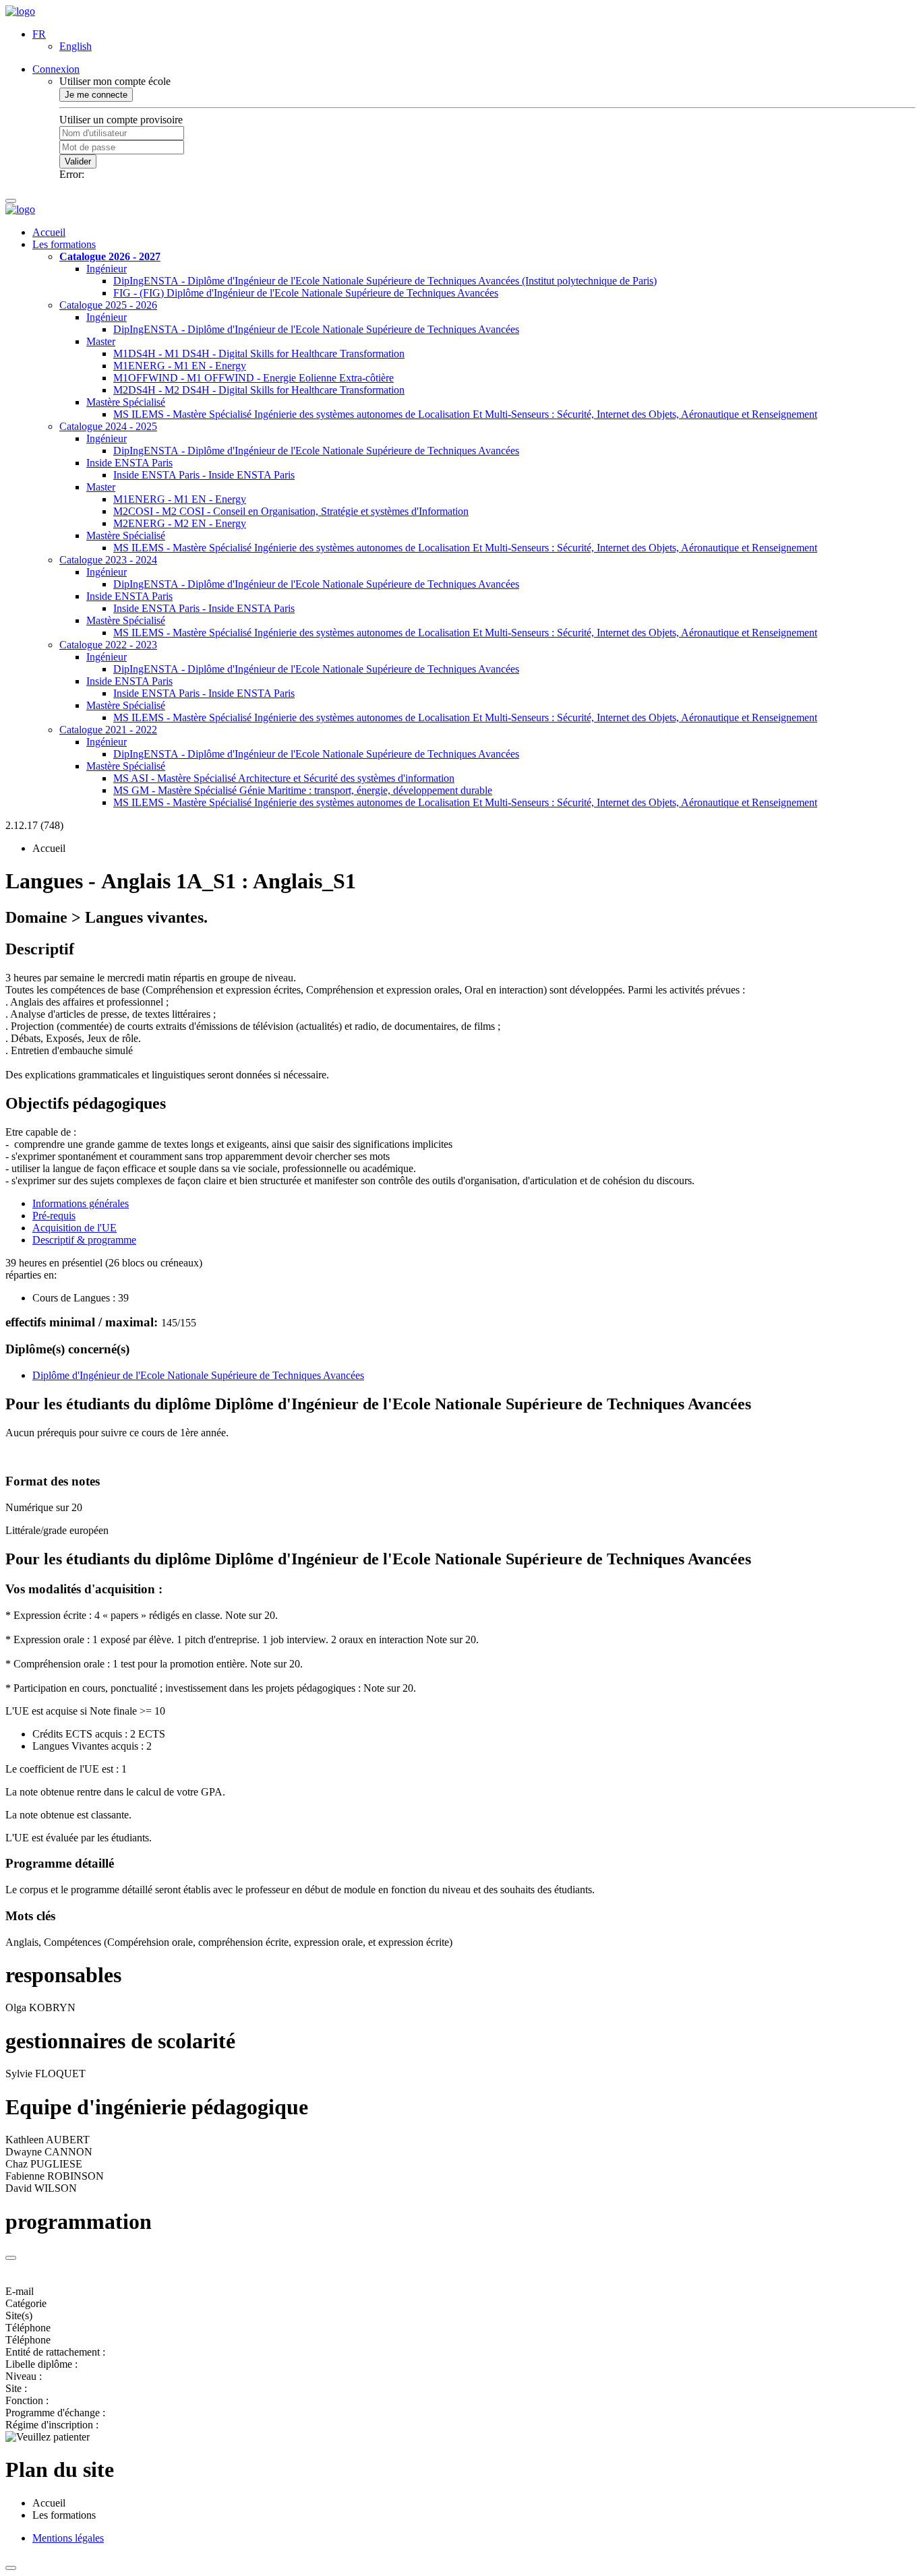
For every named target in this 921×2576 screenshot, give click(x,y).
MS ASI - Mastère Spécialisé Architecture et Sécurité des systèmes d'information (284, 778)
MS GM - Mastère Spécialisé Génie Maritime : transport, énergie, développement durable (303, 790)
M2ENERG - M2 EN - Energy (180, 523)
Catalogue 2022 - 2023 (108, 645)
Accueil (49, 232)
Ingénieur (107, 269)
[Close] (11, 2258)
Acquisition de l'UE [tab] (75, 1228)
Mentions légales (68, 2538)
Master (101, 341)
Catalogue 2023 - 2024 (108, 560)
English (76, 46)
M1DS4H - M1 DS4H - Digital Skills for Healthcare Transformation (259, 354)
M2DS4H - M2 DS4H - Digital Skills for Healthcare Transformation (259, 390)
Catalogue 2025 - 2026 (108, 305)
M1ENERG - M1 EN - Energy (180, 366)
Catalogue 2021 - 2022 (108, 730)
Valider (78, 161)
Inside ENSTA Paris (129, 463)
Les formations (64, 244)
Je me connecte (96, 95)
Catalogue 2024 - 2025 (108, 426)
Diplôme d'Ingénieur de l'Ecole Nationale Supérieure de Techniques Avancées (198, 1375)
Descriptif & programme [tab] (84, 1240)
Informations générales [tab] (81, 1203)
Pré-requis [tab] (54, 1216)
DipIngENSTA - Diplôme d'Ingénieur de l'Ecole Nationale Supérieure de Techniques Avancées (316, 329)
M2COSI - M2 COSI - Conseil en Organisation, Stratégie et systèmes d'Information (291, 511)
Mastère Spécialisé (126, 402)
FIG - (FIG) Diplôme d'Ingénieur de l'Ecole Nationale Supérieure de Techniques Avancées (306, 293)
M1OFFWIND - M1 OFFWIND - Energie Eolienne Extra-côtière (254, 378)
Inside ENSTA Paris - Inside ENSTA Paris (204, 475)
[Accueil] (20, 11)
